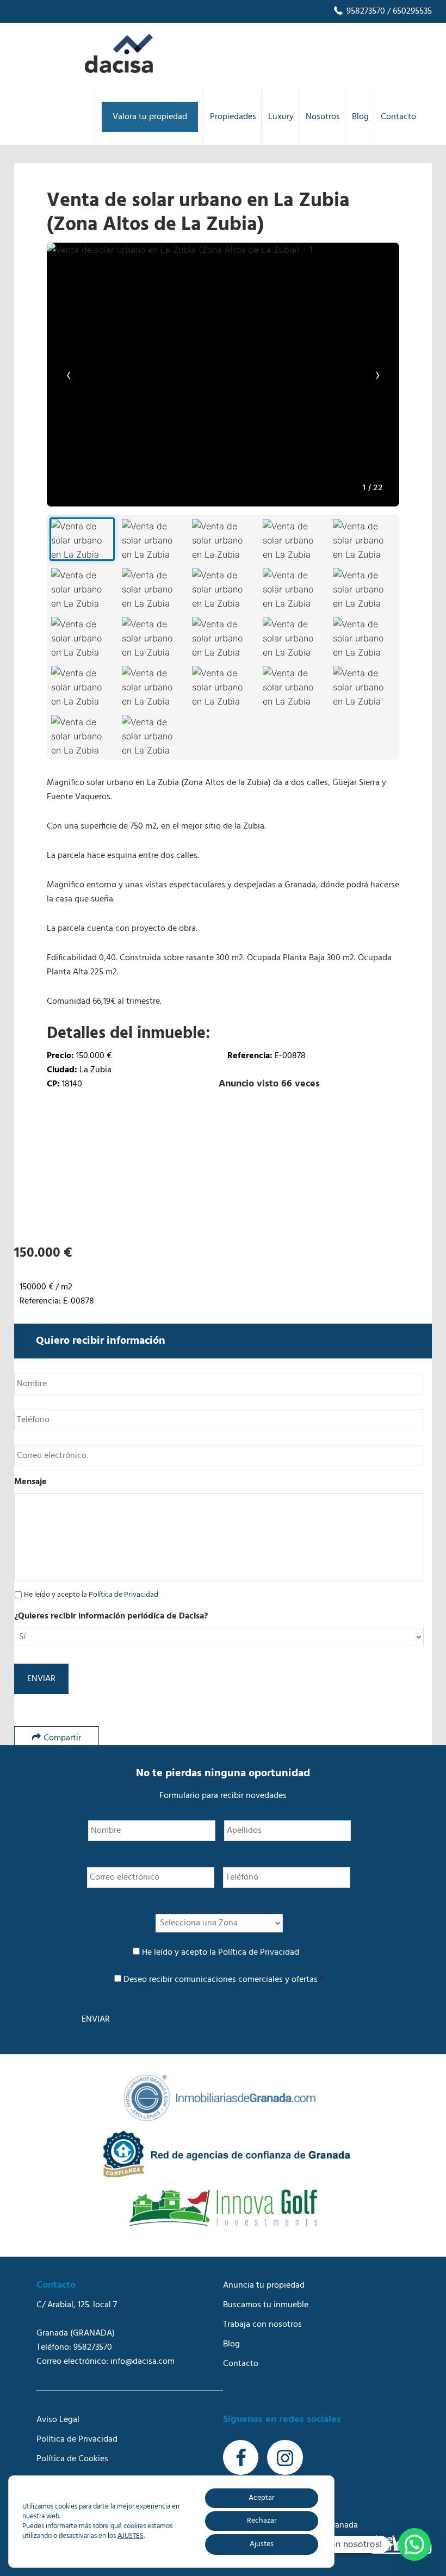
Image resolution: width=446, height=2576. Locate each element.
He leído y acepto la (91, 1595)
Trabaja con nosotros (262, 2325)
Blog (231, 2344)
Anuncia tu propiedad (264, 2285)
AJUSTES (131, 2536)
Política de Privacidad (123, 1595)
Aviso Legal (58, 2420)
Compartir (62, 1738)
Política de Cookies (72, 2459)
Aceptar (262, 2498)
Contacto (241, 2364)
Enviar (41, 1679)
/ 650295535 (408, 11)
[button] (414, 2544)
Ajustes (262, 2544)
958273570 (365, 11)
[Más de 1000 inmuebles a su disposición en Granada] (119, 71)
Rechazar (262, 2521)
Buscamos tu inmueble (266, 2305)
